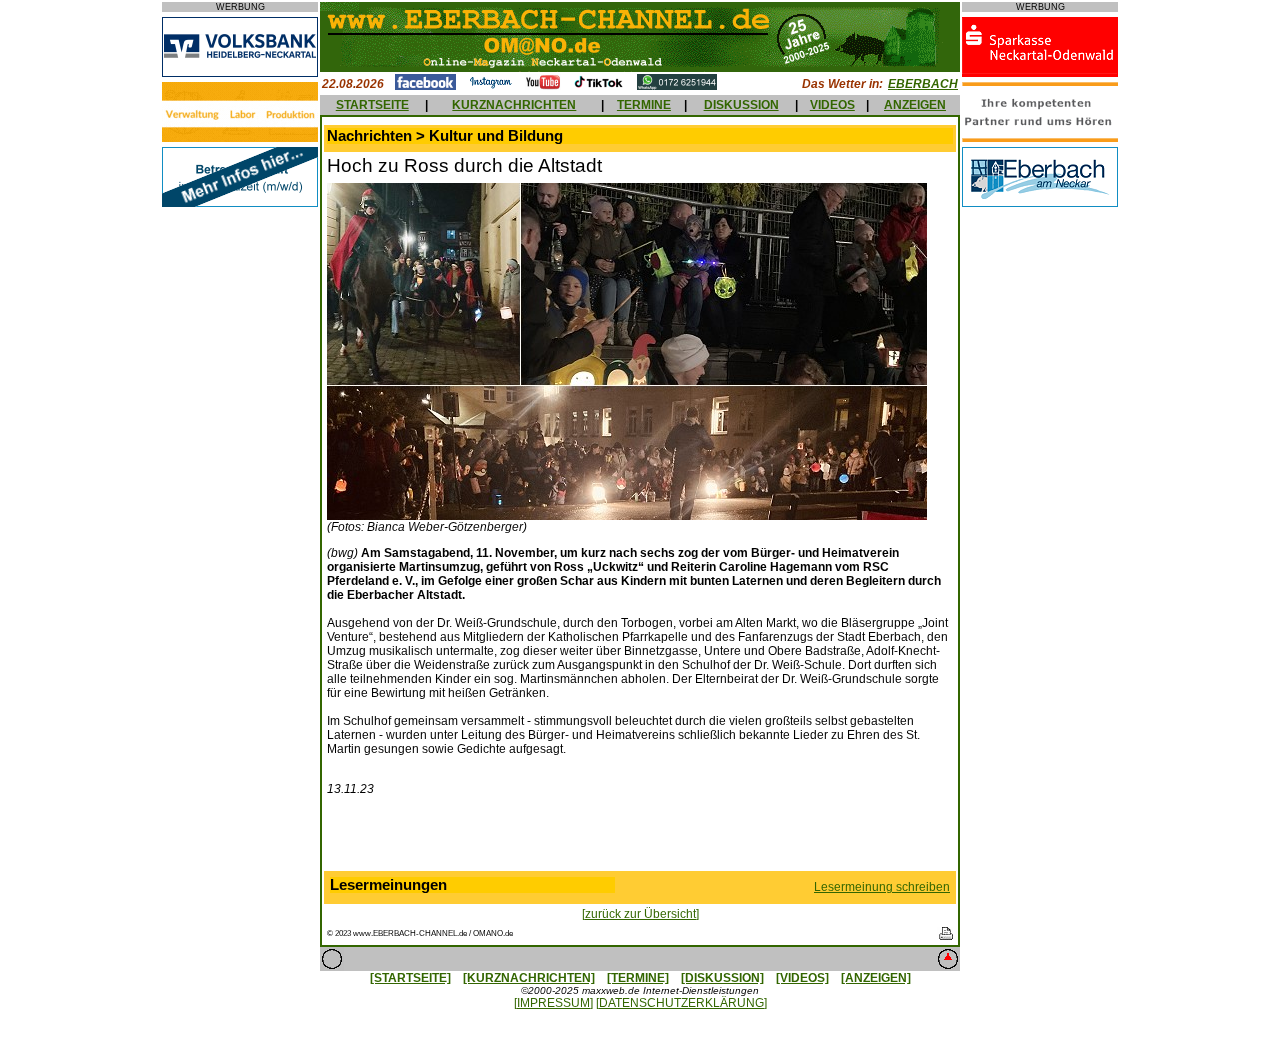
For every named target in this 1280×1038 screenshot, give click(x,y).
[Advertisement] (640, 838)
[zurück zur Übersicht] (640, 914)
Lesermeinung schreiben (882, 887)
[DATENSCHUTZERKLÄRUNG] (681, 1003)
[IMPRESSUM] (553, 1003)
